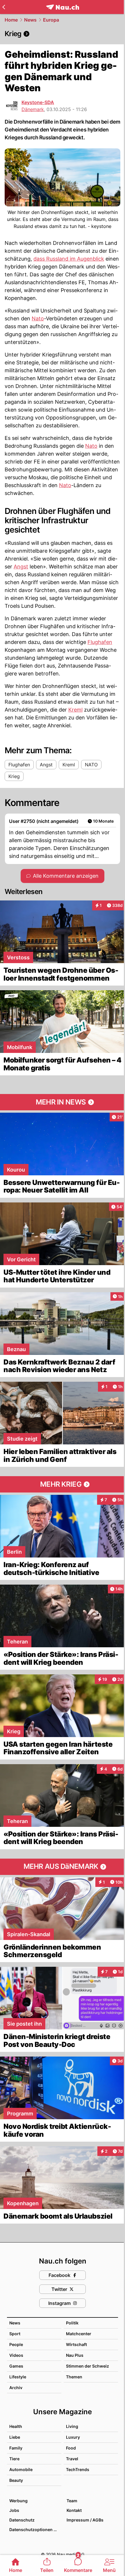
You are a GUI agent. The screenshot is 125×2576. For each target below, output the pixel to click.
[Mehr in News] (63, 1102)
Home (11, 20)
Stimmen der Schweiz (87, 2366)
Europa (51, 20)
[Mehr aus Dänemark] (63, 1867)
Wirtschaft (76, 2344)
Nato (38, 318)
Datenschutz (22, 2520)
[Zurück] (4, 7)
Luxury (73, 2437)
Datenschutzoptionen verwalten (35, 2530)
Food (71, 2448)
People (16, 2344)
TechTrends (78, 2469)
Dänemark (33, 109)
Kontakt (74, 2510)
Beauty (16, 2480)
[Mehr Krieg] (63, 1484)
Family (16, 2448)
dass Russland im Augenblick (69, 259)
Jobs (14, 2510)
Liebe (15, 2437)
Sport (15, 2334)
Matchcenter (79, 2334)
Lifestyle (18, 2377)
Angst (21, 567)
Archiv (16, 2388)
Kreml (75, 710)
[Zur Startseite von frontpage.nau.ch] (63, 7)
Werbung (18, 2501)
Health (16, 2426)
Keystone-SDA (38, 102)
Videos (16, 2355)
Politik (72, 2323)
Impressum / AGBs (85, 2520)
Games (16, 2366)
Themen (74, 2377)
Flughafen (100, 642)
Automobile (21, 2469)
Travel (72, 2459)
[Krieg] (63, 34)
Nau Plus (75, 2355)
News (30, 20)
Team (72, 2501)
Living (72, 2426)
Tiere (14, 2459)
